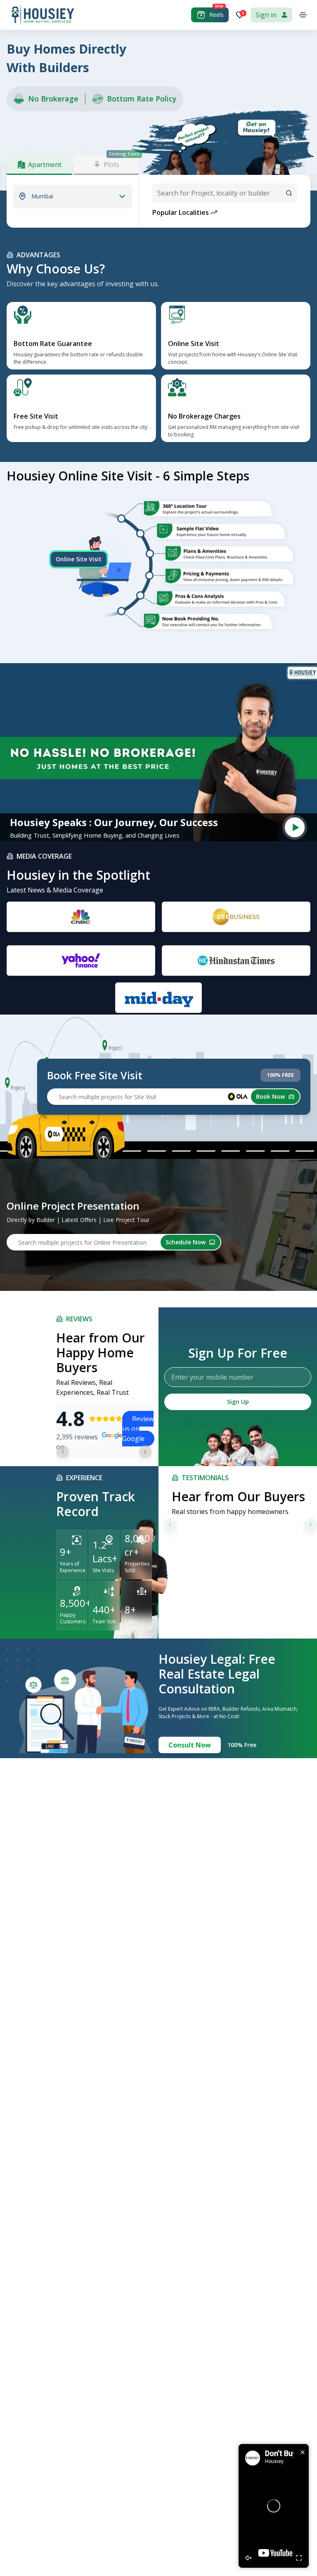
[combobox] (225, 193)
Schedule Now (186, 1242)
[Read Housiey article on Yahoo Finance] (81, 961)
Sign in (266, 15)
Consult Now (190, 1745)
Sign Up (238, 1402)
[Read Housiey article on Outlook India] (236, 961)
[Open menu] (303, 15)
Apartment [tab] (45, 165)
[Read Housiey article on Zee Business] (236, 917)
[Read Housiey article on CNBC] (81, 917)
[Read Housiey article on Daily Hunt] (158, 998)
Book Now (270, 1096)
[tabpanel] (73, 196)
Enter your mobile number (212, 1377)
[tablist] (73, 165)
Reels (216, 15)
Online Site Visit (79, 559)
